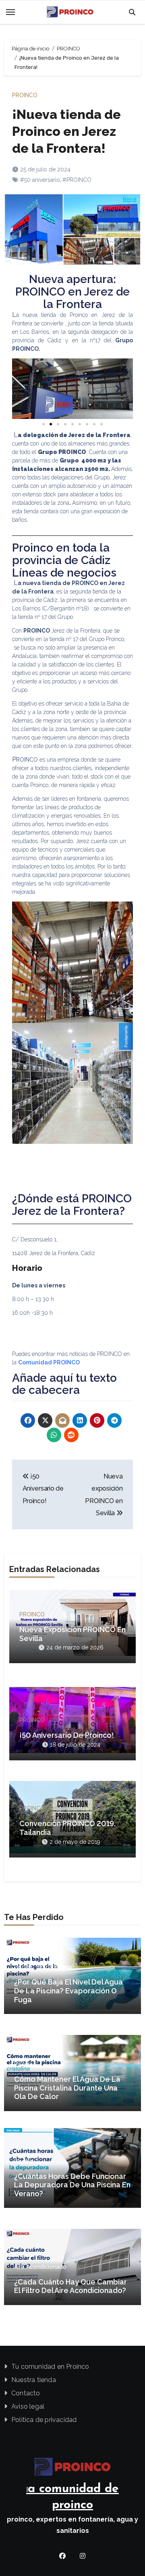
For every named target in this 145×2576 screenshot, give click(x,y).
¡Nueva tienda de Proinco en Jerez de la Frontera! (66, 131)
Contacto (26, 2393)
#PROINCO (77, 180)
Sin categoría (54, 1967)
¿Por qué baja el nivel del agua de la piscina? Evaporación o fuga (68, 1991)
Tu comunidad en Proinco (50, 2367)
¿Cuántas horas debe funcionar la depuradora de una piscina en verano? (72, 2185)
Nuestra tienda (34, 2380)
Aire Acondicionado (40, 2267)
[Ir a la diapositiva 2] (51, 424)
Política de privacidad (44, 2420)
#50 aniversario (40, 180)
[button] (27, 388)
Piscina (23, 1967)
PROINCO (25, 95)
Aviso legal (28, 2406)
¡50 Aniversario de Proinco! (43, 1489)
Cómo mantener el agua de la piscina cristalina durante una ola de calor (67, 2088)
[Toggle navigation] (10, 12)
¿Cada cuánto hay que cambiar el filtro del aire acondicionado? (70, 2286)
